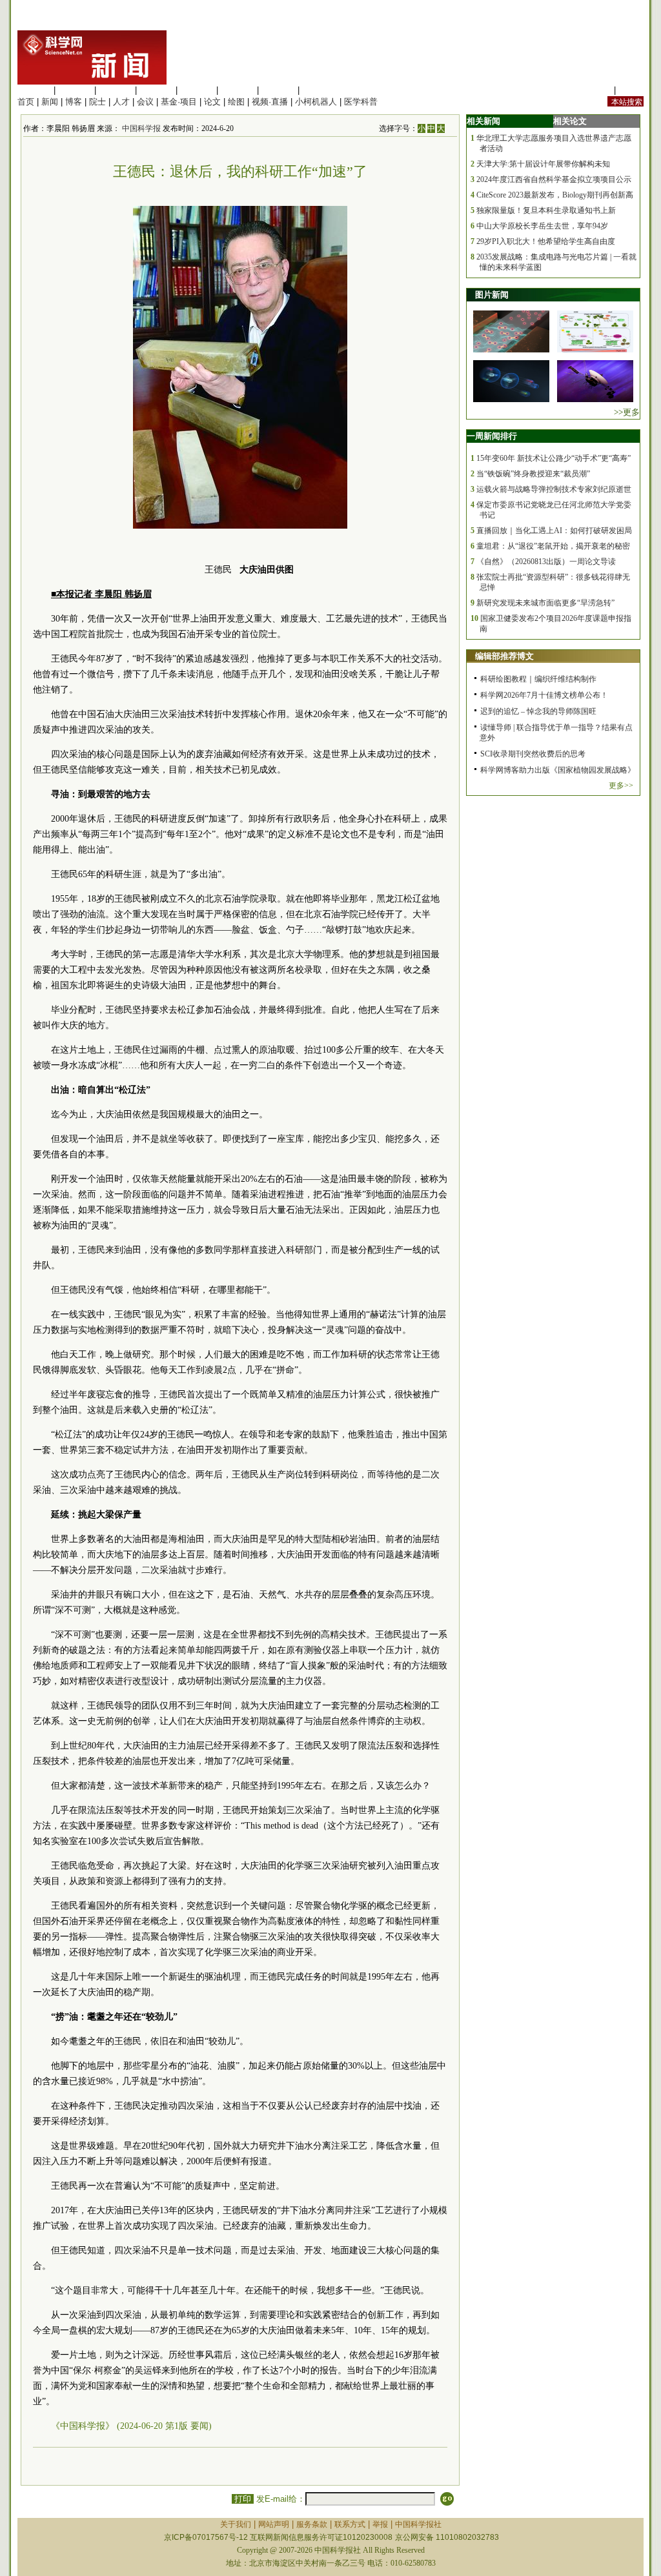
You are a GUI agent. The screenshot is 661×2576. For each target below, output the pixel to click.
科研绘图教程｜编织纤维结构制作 (538, 679)
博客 (74, 102)
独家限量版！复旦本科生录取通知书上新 (546, 210)
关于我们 (236, 2524)
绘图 (236, 102)
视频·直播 (270, 102)
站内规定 (595, 90)
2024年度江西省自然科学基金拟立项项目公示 (554, 179)
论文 (212, 102)
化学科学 (116, 90)
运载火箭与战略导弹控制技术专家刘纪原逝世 (554, 489)
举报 (380, 2524)
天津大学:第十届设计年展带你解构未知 (543, 164)
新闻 (50, 102)
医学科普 (361, 102)
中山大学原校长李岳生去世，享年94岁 (542, 226)
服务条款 (312, 2524)
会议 (145, 102)
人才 (121, 102)
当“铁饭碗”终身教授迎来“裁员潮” (533, 474)
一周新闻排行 (492, 436)
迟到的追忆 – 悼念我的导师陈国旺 (538, 711)
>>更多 (627, 412)
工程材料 (156, 90)
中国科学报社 (418, 2524)
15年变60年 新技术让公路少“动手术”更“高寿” (554, 458)
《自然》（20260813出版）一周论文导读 (546, 562)
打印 (243, 2499)
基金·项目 (179, 102)
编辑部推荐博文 (504, 656)
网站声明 (274, 2524)
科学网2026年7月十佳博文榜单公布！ (544, 695)
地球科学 (238, 90)
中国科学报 (141, 128)
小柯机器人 (316, 102)
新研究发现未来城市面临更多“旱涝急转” (545, 603)
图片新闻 (492, 295)
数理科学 (278, 90)
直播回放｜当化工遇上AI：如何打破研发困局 (554, 531)
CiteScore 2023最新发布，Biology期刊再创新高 (555, 195)
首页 (26, 102)
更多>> (621, 786)
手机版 (631, 90)
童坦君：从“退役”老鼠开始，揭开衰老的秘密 (553, 546)
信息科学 (197, 90)
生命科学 (34, 90)
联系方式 (350, 2524)
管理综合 (319, 90)
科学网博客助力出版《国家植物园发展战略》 (558, 770)
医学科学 (75, 90)
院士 (97, 102)
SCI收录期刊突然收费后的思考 (533, 754)
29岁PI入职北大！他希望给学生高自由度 (546, 241)
